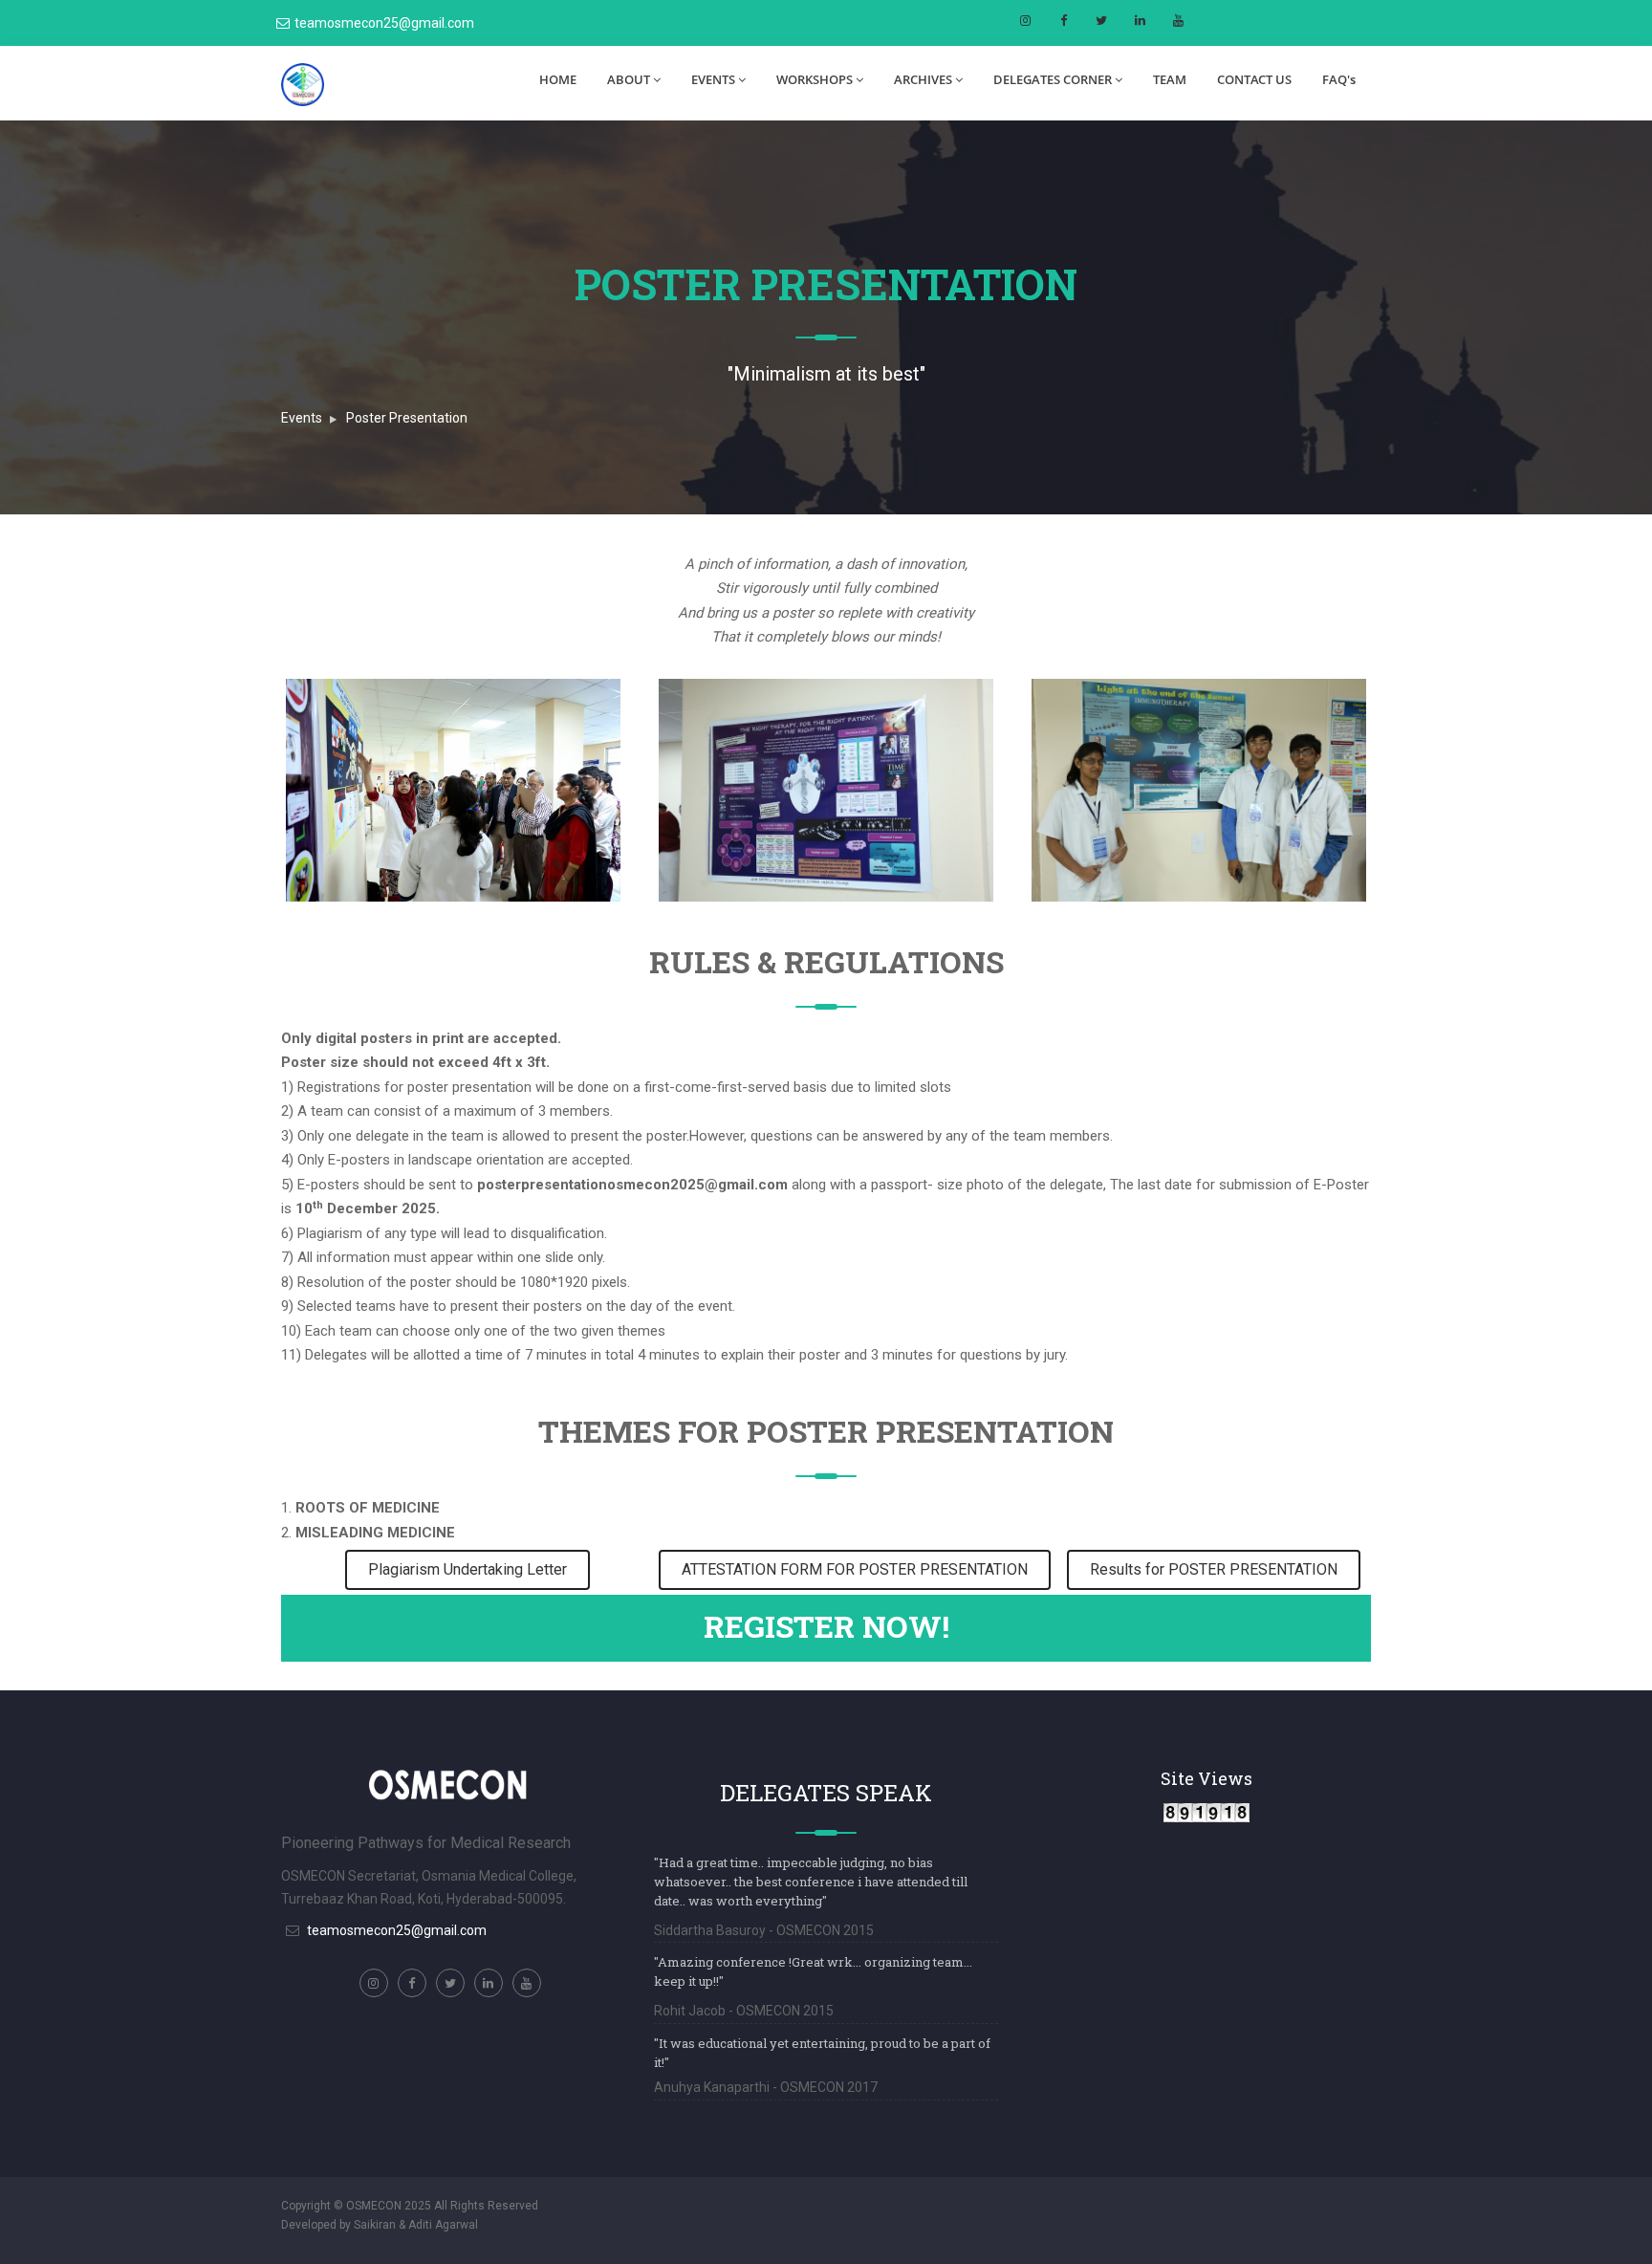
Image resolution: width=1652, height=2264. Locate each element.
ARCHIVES (923, 79)
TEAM (1170, 79)
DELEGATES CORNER (1053, 79)
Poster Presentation (407, 418)
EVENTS (713, 79)
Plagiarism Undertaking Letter (467, 1569)
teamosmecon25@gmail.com (384, 23)
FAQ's (1339, 79)
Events (302, 418)
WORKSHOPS (815, 79)
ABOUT (629, 79)
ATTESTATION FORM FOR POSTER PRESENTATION (855, 1569)
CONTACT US (1254, 79)
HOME (558, 79)
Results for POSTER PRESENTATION (1214, 1569)
